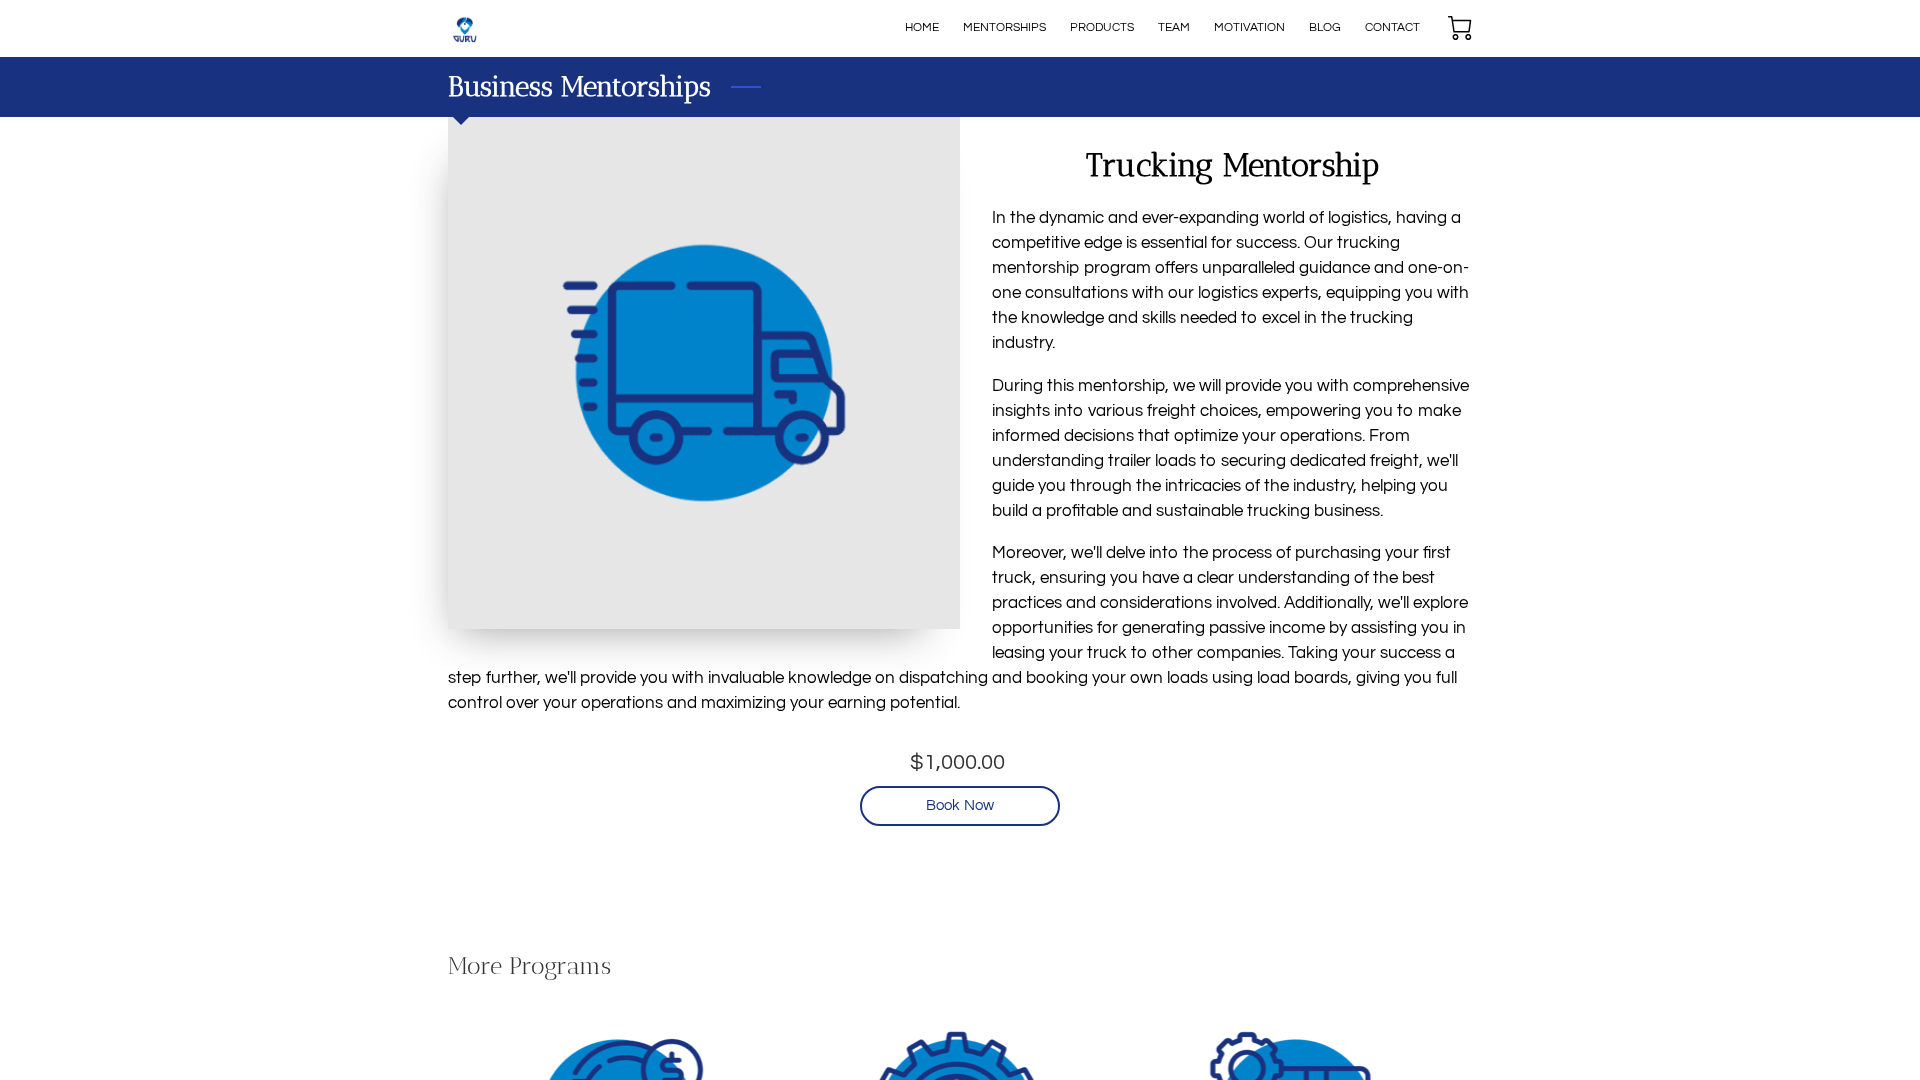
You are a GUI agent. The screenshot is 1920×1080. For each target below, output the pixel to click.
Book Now (960, 805)
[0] (1460, 28)
